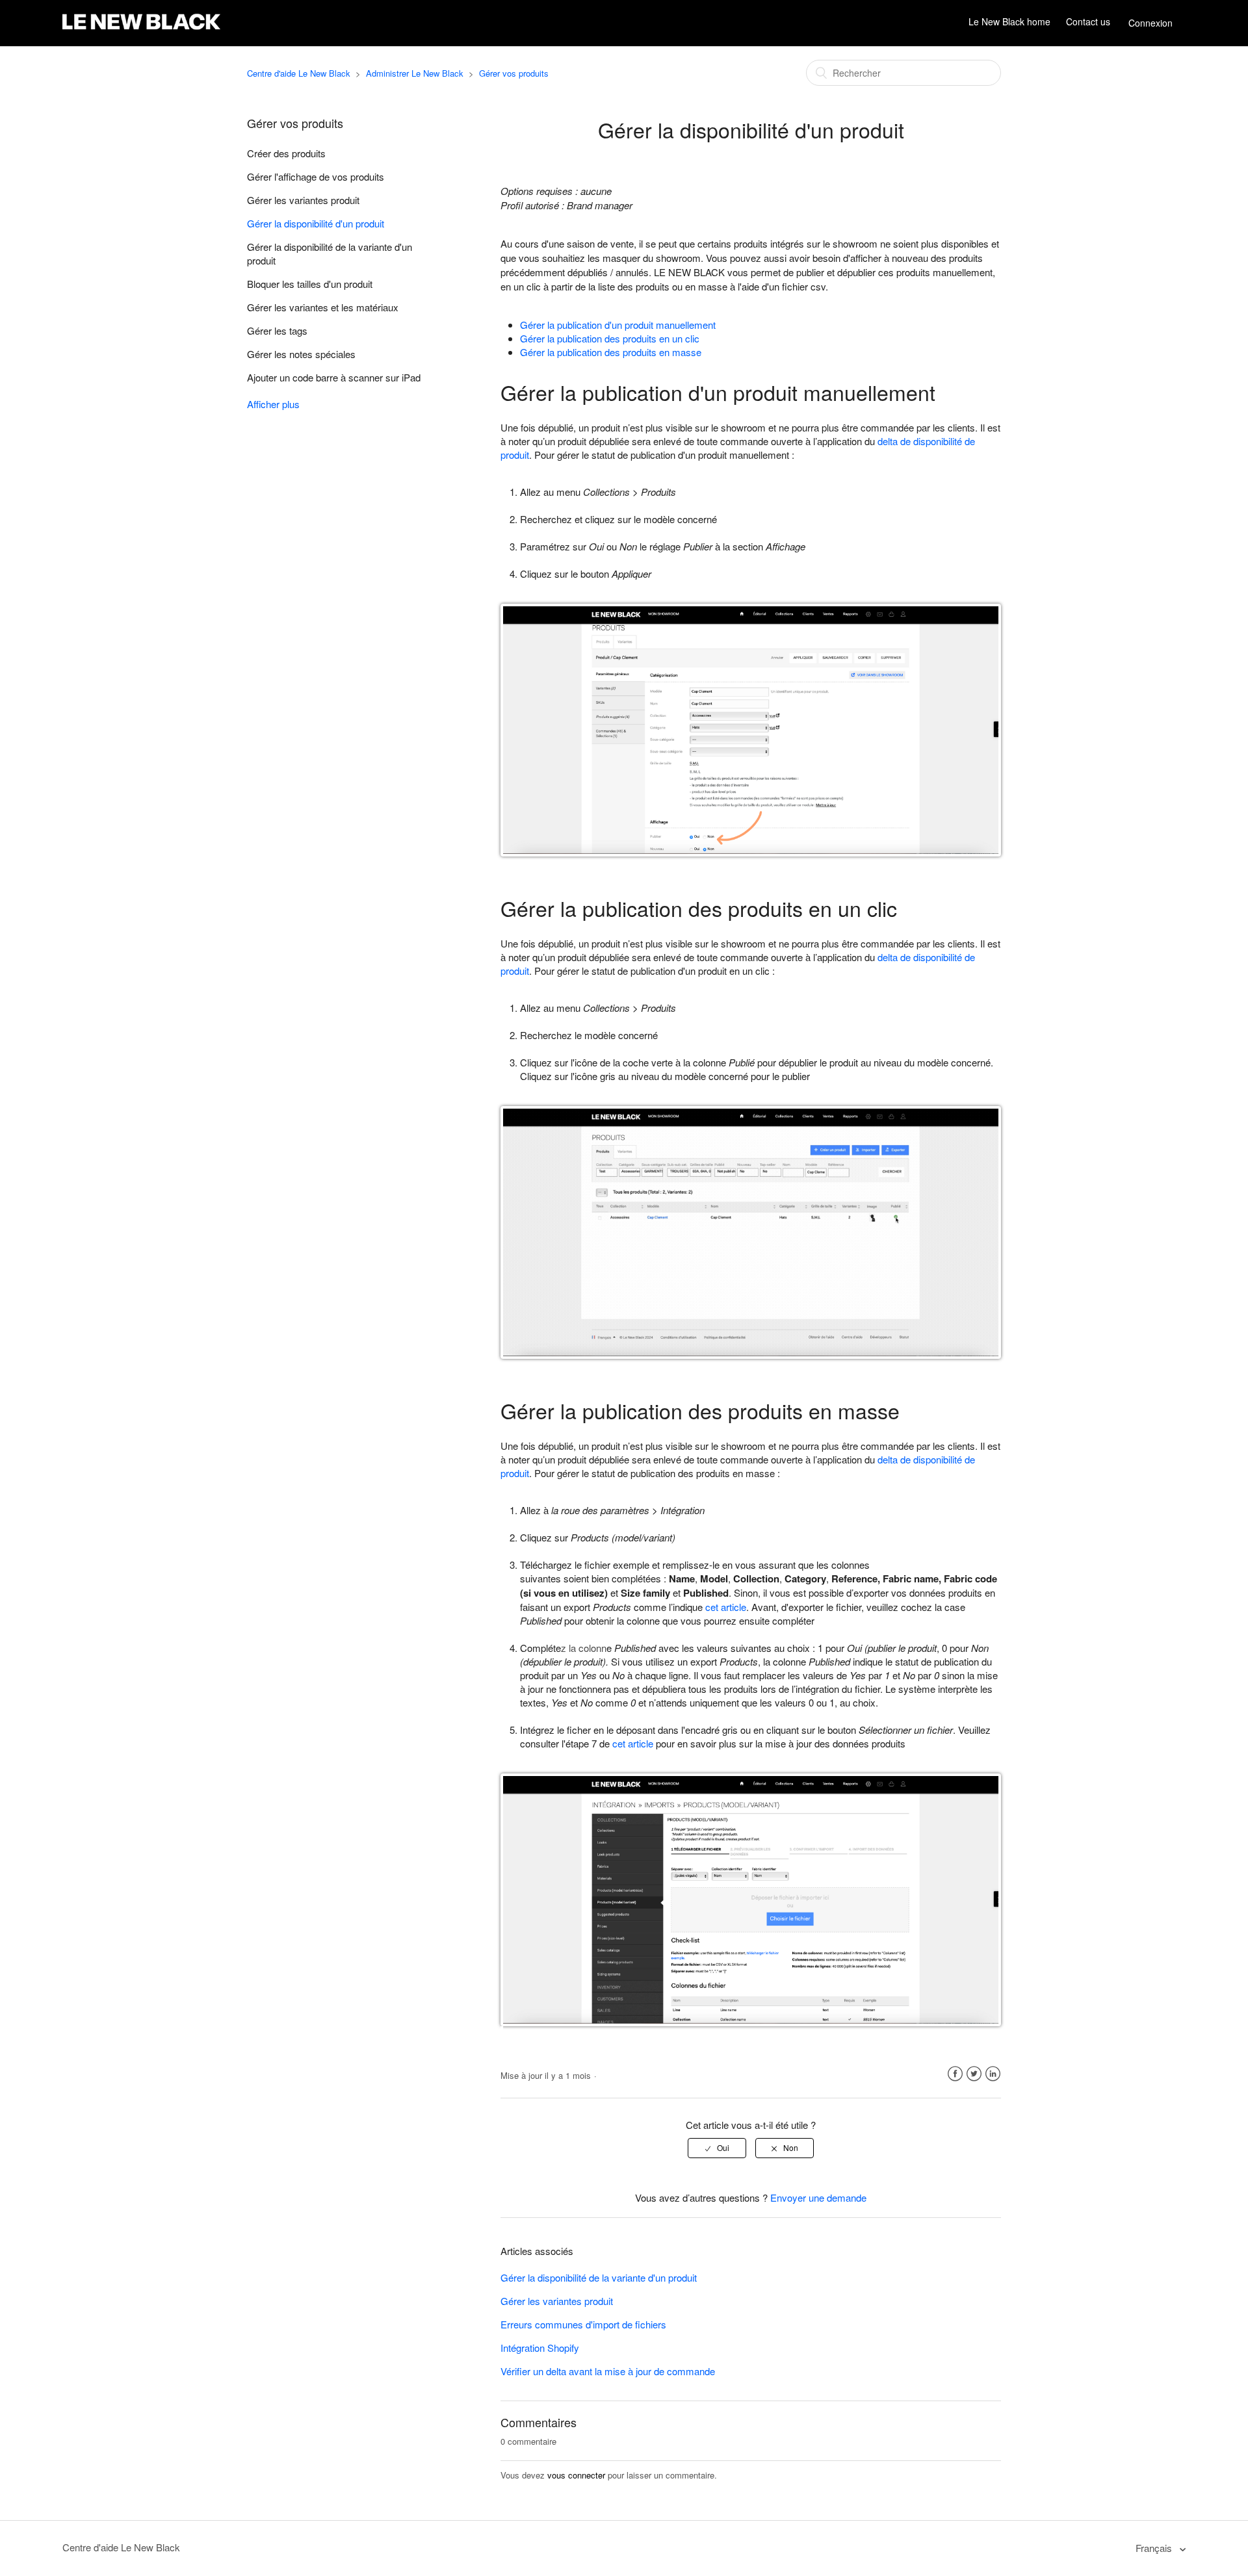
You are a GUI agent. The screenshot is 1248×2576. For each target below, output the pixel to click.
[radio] (717, 2148)
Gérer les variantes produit (303, 200)
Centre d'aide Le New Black (299, 73)
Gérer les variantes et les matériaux (323, 307)
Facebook (955, 2074)
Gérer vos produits (514, 73)
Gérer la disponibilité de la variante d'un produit (330, 253)
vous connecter (576, 2475)
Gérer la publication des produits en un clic (610, 338)
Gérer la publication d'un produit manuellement (618, 325)
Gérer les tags (277, 330)
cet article (726, 1607)
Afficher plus (273, 404)
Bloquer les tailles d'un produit (310, 284)
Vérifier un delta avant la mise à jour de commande (608, 2371)
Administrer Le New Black (415, 73)
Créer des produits (286, 153)
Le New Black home (1009, 22)
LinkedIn (993, 2074)
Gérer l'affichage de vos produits (316, 176)
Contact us (1088, 22)
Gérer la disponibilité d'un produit (316, 223)
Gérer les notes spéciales (301, 354)
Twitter (974, 2074)
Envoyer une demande (818, 2197)
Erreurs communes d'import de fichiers (583, 2324)
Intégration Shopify (540, 2348)
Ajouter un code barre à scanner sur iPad (334, 377)
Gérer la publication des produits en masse (611, 352)
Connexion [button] (1150, 23)
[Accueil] (141, 30)
